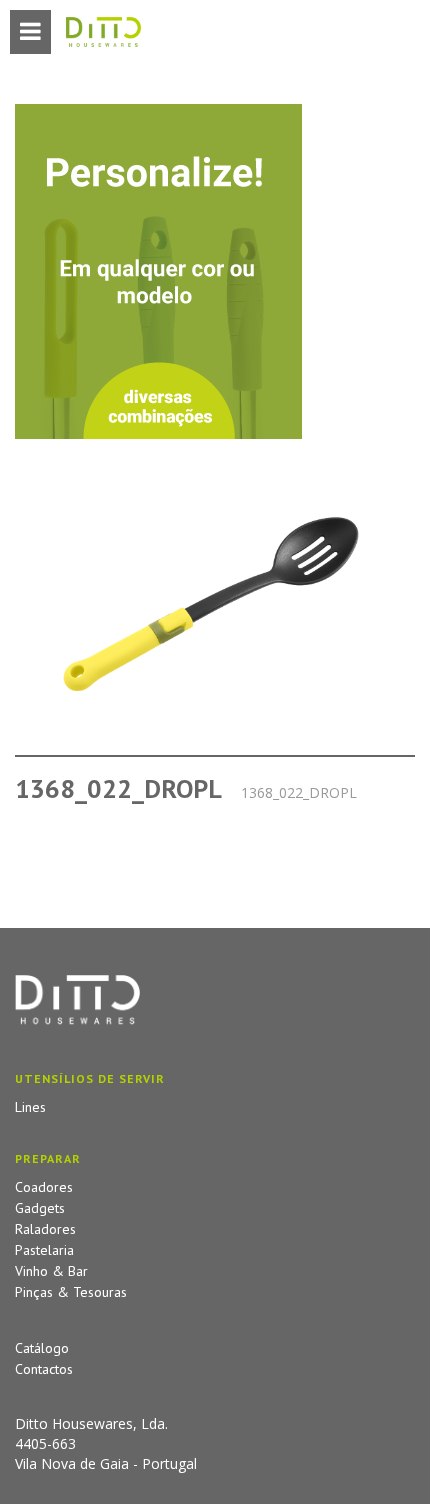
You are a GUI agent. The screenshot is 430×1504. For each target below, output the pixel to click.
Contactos (44, 1369)
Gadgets (40, 1208)
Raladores (45, 1229)
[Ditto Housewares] (103, 33)
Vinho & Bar (51, 1271)
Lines (30, 1107)
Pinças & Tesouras (71, 1292)
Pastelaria (44, 1250)
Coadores (44, 1187)
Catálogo (42, 1348)
